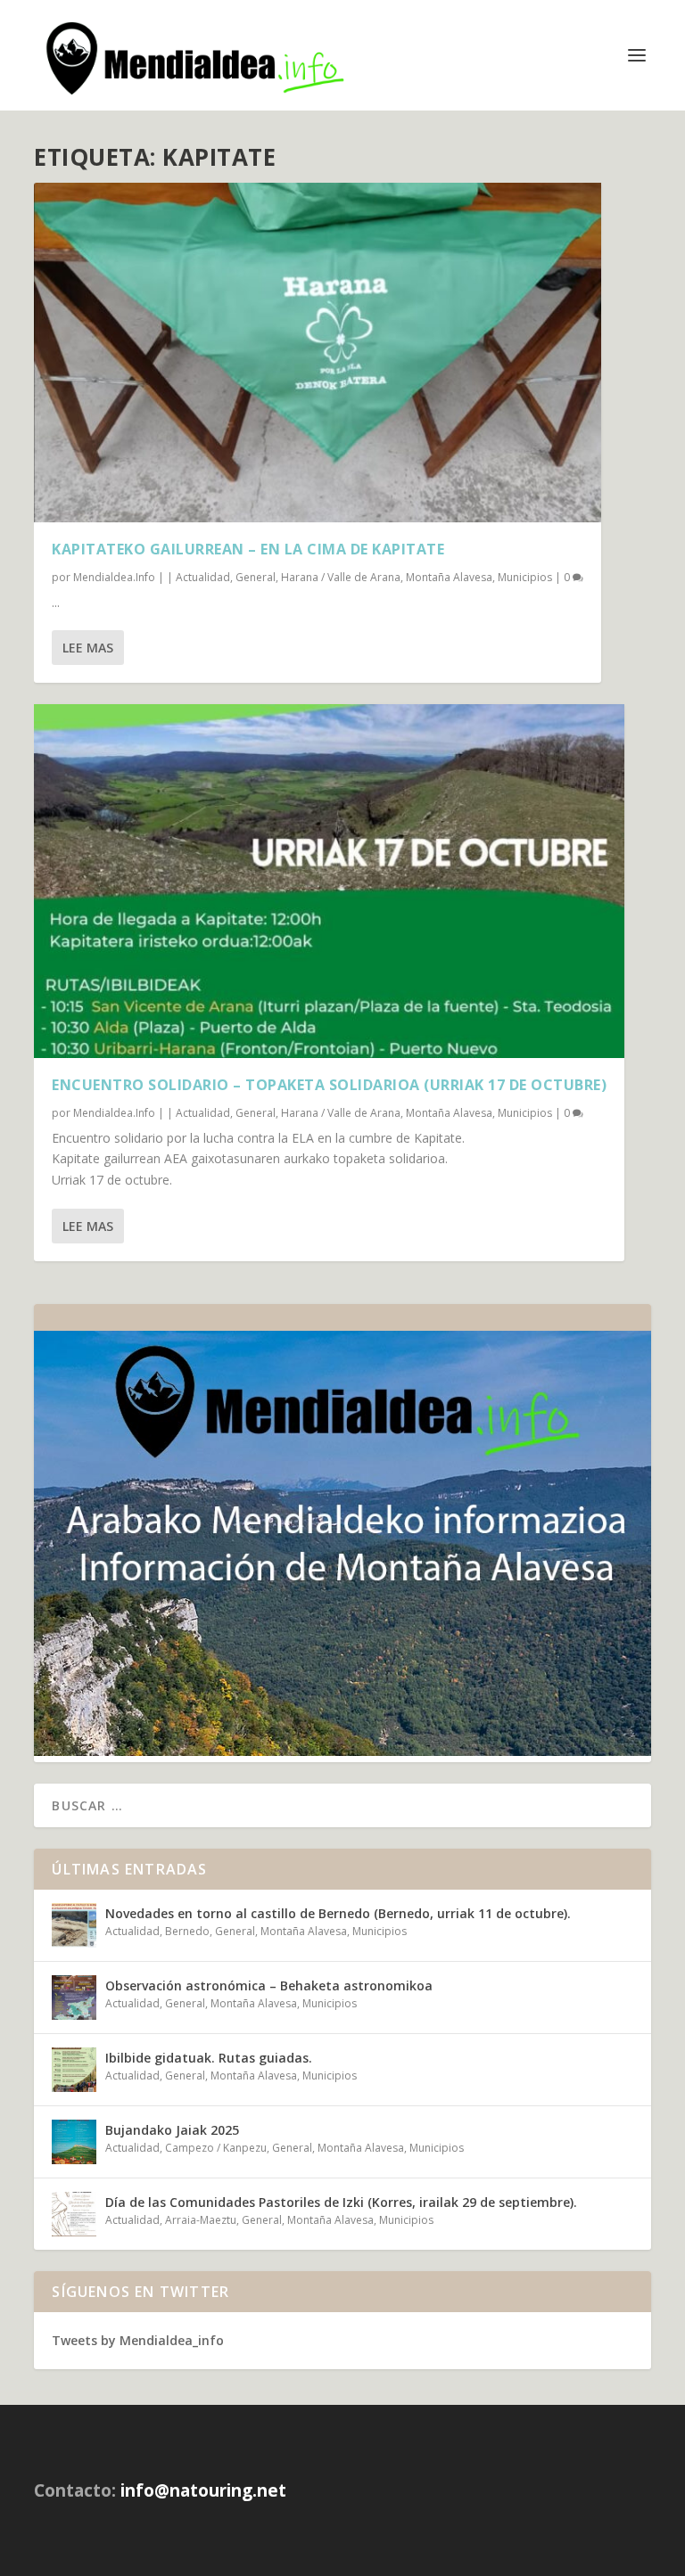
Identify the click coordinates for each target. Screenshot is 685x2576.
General (256, 577)
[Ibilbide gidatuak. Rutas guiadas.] (74, 2070)
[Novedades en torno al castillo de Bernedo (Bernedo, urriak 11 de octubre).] (74, 1925)
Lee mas (88, 648)
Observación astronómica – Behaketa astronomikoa (269, 1985)
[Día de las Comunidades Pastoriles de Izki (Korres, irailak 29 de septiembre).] (74, 2214)
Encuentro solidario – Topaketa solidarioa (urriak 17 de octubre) (329, 1085)
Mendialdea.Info (114, 577)
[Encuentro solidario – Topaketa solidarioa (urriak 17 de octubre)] (329, 881)
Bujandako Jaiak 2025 (172, 2130)
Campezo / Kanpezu (216, 2148)
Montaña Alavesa (449, 577)
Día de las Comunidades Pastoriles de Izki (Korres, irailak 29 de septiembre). (341, 2202)
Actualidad (203, 577)
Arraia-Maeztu (201, 2220)
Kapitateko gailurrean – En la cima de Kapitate (248, 549)
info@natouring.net (203, 2490)
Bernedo (187, 1931)
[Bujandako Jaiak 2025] (74, 2142)
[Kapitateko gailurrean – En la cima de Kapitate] (318, 353)
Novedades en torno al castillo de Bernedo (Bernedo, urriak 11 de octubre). (338, 1913)
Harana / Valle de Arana (341, 577)
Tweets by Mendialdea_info (138, 2340)
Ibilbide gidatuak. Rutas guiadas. (209, 2058)
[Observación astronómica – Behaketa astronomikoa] (74, 1998)
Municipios (525, 577)
